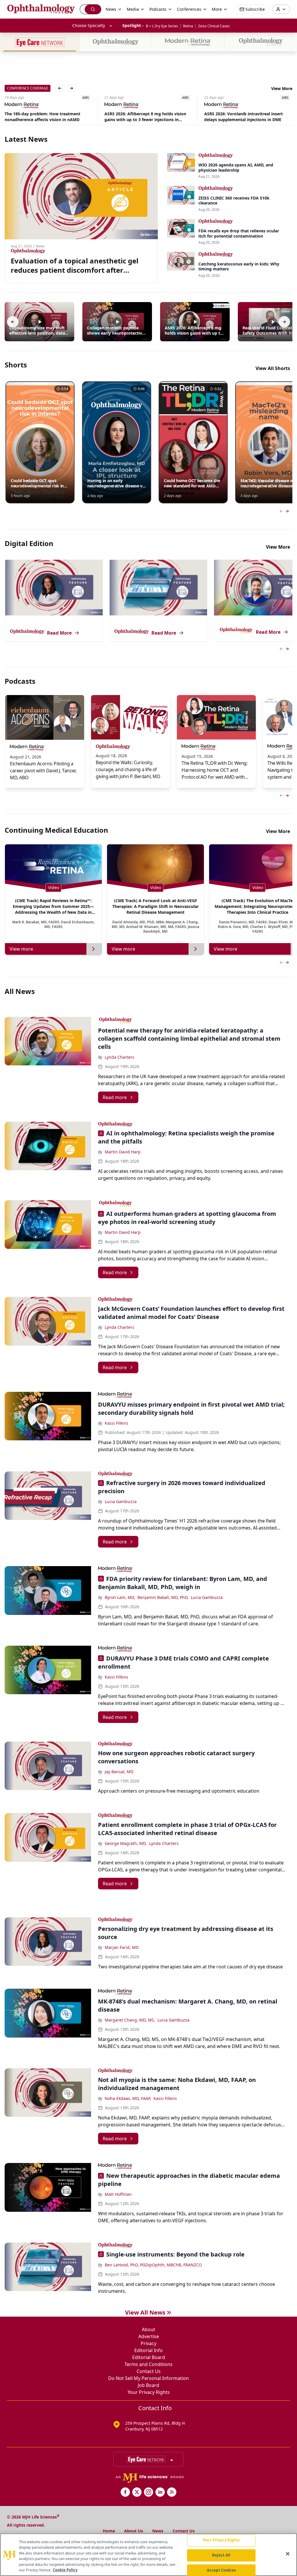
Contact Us (149, 2371)
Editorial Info (148, 2350)
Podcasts (158, 9)
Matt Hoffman (118, 2194)
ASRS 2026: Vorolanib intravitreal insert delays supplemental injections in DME (144, 117)
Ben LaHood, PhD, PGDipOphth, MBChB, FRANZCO (153, 2265)
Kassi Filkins (116, 1423)
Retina (188, 26)
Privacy (148, 2343)
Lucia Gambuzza (121, 1501)
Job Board (148, 2385)
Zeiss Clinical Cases (214, 26)
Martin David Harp (123, 1152)
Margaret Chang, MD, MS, (130, 2020)
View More (282, 88)
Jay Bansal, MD (119, 1772)
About (148, 2329)
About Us (134, 2531)
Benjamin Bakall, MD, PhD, (163, 1597)
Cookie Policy (65, 2570)
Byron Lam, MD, (120, 1597)
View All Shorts (273, 368)
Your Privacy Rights (149, 2392)
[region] (148, 2555)
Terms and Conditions (148, 2364)
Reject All (221, 2555)
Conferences (189, 9)
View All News (145, 2312)
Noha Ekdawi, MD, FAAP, (128, 2098)
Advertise (149, 2336)
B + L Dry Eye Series (162, 26)
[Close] (288, 2554)
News (158, 2531)
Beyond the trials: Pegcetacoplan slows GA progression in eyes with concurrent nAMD (247, 117)
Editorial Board (149, 2357)
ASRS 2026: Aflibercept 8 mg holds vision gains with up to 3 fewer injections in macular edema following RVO (46, 117)
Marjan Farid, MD (122, 1947)
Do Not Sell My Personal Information (148, 2378)
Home (109, 2531)
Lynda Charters (119, 1057)
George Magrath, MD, (126, 1843)
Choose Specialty (89, 25)
